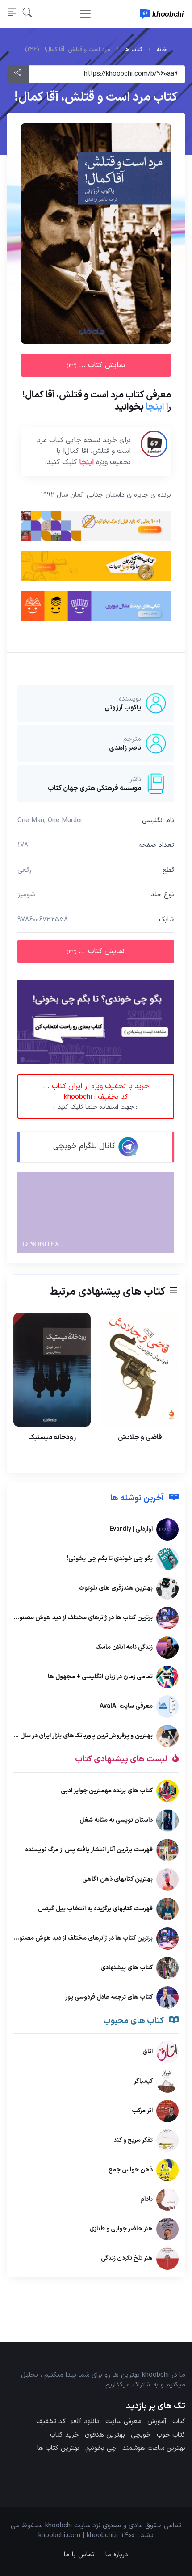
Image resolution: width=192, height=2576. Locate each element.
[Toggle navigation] (85, 14)
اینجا (155, 407)
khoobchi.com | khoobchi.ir (79, 2536)
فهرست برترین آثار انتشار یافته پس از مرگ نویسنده (89, 1850)
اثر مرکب (142, 2111)
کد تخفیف (51, 2422)
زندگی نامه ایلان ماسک (124, 1647)
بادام (146, 2199)
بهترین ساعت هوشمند (154, 2448)
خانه (162, 50)
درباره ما (117, 2555)
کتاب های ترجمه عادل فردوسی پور (109, 1997)
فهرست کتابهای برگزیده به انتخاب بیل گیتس (95, 1909)
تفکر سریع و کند (133, 2140)
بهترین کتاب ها (58, 2448)
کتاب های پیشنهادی (127, 1968)
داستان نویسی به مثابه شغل (116, 1820)
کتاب (179, 2422)
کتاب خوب (171, 2435)
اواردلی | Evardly (131, 1529)
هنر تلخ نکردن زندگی (127, 2258)
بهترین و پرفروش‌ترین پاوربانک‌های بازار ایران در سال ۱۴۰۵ (79, 1736)
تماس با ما (79, 2555)
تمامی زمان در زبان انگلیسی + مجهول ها (100, 1677)
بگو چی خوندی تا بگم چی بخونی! (110, 1559)
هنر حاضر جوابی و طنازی (121, 2229)
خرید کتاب (65, 2435)
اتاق (148, 2052)
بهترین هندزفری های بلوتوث (116, 1588)
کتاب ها (133, 50)
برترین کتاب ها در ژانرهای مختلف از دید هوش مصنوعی (82, 1618)
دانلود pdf (86, 2422)
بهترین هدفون (105, 2435)
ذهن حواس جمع (131, 2170)
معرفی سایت (123, 2422)
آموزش (157, 2422)
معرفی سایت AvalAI (126, 1706)
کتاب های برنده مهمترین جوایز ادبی (107, 1791)
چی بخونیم (101, 2448)
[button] (27, 14)
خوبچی (141, 2435)
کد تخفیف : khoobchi (96, 1096)
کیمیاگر (143, 2081)
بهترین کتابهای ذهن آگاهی (117, 1879)
